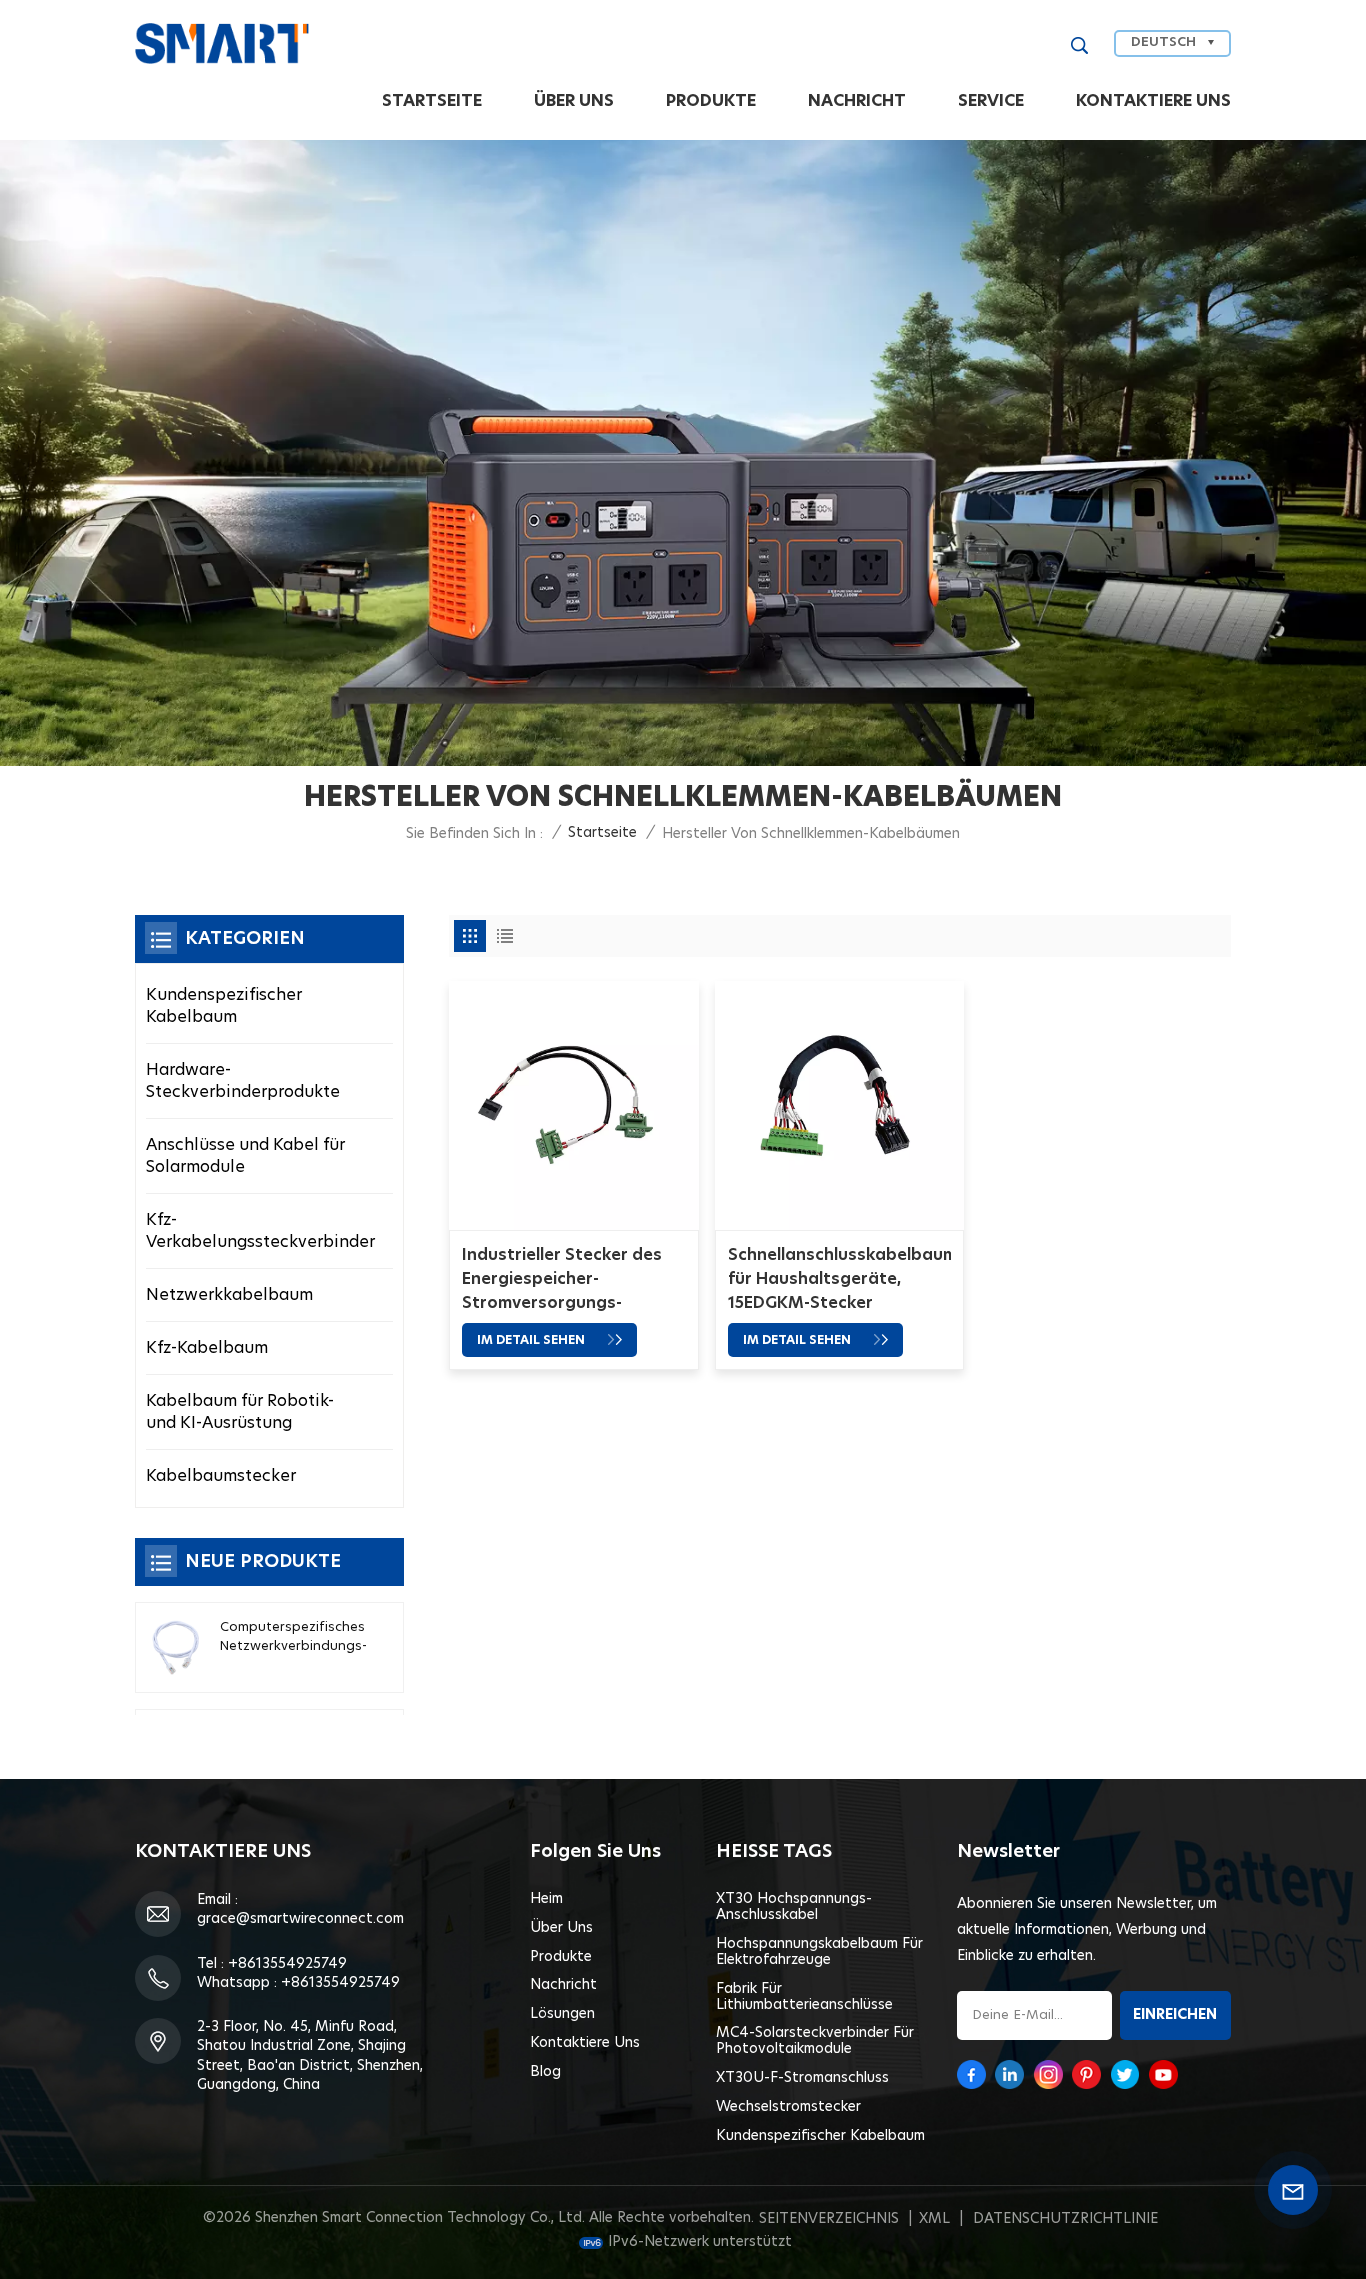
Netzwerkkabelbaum (229, 1295)
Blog (545, 2072)
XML (934, 2219)
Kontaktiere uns (1153, 101)
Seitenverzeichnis (829, 2219)
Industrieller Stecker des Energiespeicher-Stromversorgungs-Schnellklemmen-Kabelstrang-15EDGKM (562, 1281)
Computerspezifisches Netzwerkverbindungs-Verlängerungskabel (293, 1638)
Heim (546, 1899)
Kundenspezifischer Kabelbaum (224, 1006)
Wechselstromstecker (788, 2107)
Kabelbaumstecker (221, 1476)
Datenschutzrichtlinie (1065, 2219)
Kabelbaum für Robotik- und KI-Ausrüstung (240, 1412)
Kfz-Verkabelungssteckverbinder (260, 1231)
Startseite (432, 101)
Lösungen (562, 2014)
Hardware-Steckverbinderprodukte (243, 1081)
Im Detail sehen (532, 1340)
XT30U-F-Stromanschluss (802, 2078)
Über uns (574, 101)
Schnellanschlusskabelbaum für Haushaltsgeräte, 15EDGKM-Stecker (840, 1279)
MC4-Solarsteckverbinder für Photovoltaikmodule (815, 2041)
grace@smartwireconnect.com (300, 1919)
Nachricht (857, 101)
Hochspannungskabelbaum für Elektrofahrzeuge (819, 1952)
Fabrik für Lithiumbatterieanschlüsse (804, 1997)
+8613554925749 (287, 1964)
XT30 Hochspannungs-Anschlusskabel (794, 1907)
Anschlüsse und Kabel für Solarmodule (245, 1156)
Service (991, 101)
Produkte (711, 101)
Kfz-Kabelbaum (207, 1348)
